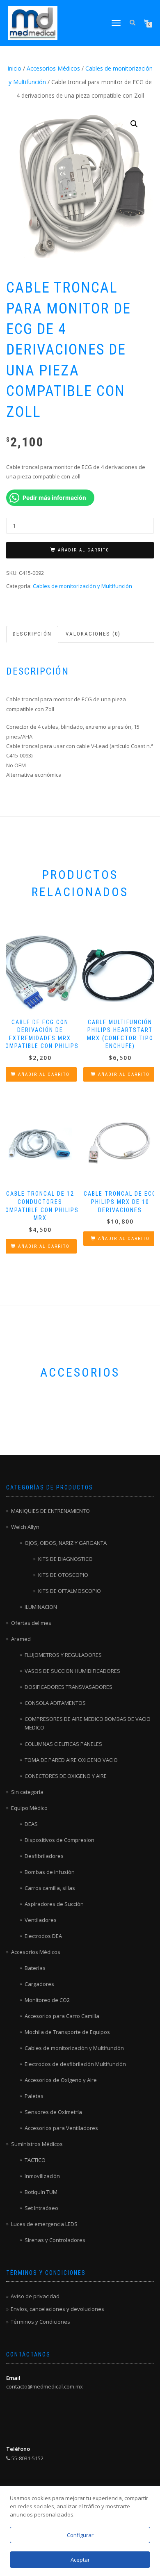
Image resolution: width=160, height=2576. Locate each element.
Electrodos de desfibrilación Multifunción (75, 2064)
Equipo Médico (29, 1808)
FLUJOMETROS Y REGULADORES (63, 1655)
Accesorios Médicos (53, 68)
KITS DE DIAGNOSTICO (65, 1559)
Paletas (34, 2096)
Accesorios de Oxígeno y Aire (61, 2080)
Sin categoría (27, 1792)
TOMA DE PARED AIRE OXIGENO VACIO (71, 1760)
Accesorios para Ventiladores (61, 2128)
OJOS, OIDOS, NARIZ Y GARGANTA (66, 1543)
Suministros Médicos (37, 2144)
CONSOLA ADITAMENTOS (55, 1703)
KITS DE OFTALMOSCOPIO (70, 1591)
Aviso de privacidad (35, 2296)
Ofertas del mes (31, 1623)
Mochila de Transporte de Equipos (67, 2032)
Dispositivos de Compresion (59, 1840)
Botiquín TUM (41, 2192)
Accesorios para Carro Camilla (62, 2016)
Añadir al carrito (84, 550)
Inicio (14, 68)
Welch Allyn (25, 1527)
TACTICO (35, 2160)
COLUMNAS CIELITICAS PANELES (63, 1744)
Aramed (21, 1639)
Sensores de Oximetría (53, 2112)
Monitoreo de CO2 (47, 2000)
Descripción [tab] (32, 634)
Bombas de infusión (50, 1872)
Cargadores (39, 1984)
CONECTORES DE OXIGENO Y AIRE (66, 1776)
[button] (134, 124)
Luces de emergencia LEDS (44, 2224)
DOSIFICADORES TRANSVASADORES (69, 1687)
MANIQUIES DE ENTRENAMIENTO (50, 1511)
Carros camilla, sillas (50, 1888)
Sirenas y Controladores (55, 2240)
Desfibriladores (44, 1856)
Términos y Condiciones (40, 2322)
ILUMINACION (41, 1607)
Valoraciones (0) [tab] (93, 634)
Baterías (35, 1968)
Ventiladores (41, 1920)
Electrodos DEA (43, 1936)
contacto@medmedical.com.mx (45, 2386)
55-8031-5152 (27, 2458)
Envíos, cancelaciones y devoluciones (57, 2309)
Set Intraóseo (41, 2208)
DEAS (31, 1824)
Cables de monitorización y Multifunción (82, 586)
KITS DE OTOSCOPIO (63, 1575)
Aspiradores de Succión (54, 1904)
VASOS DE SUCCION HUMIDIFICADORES (72, 1671)
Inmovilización (42, 2176)
